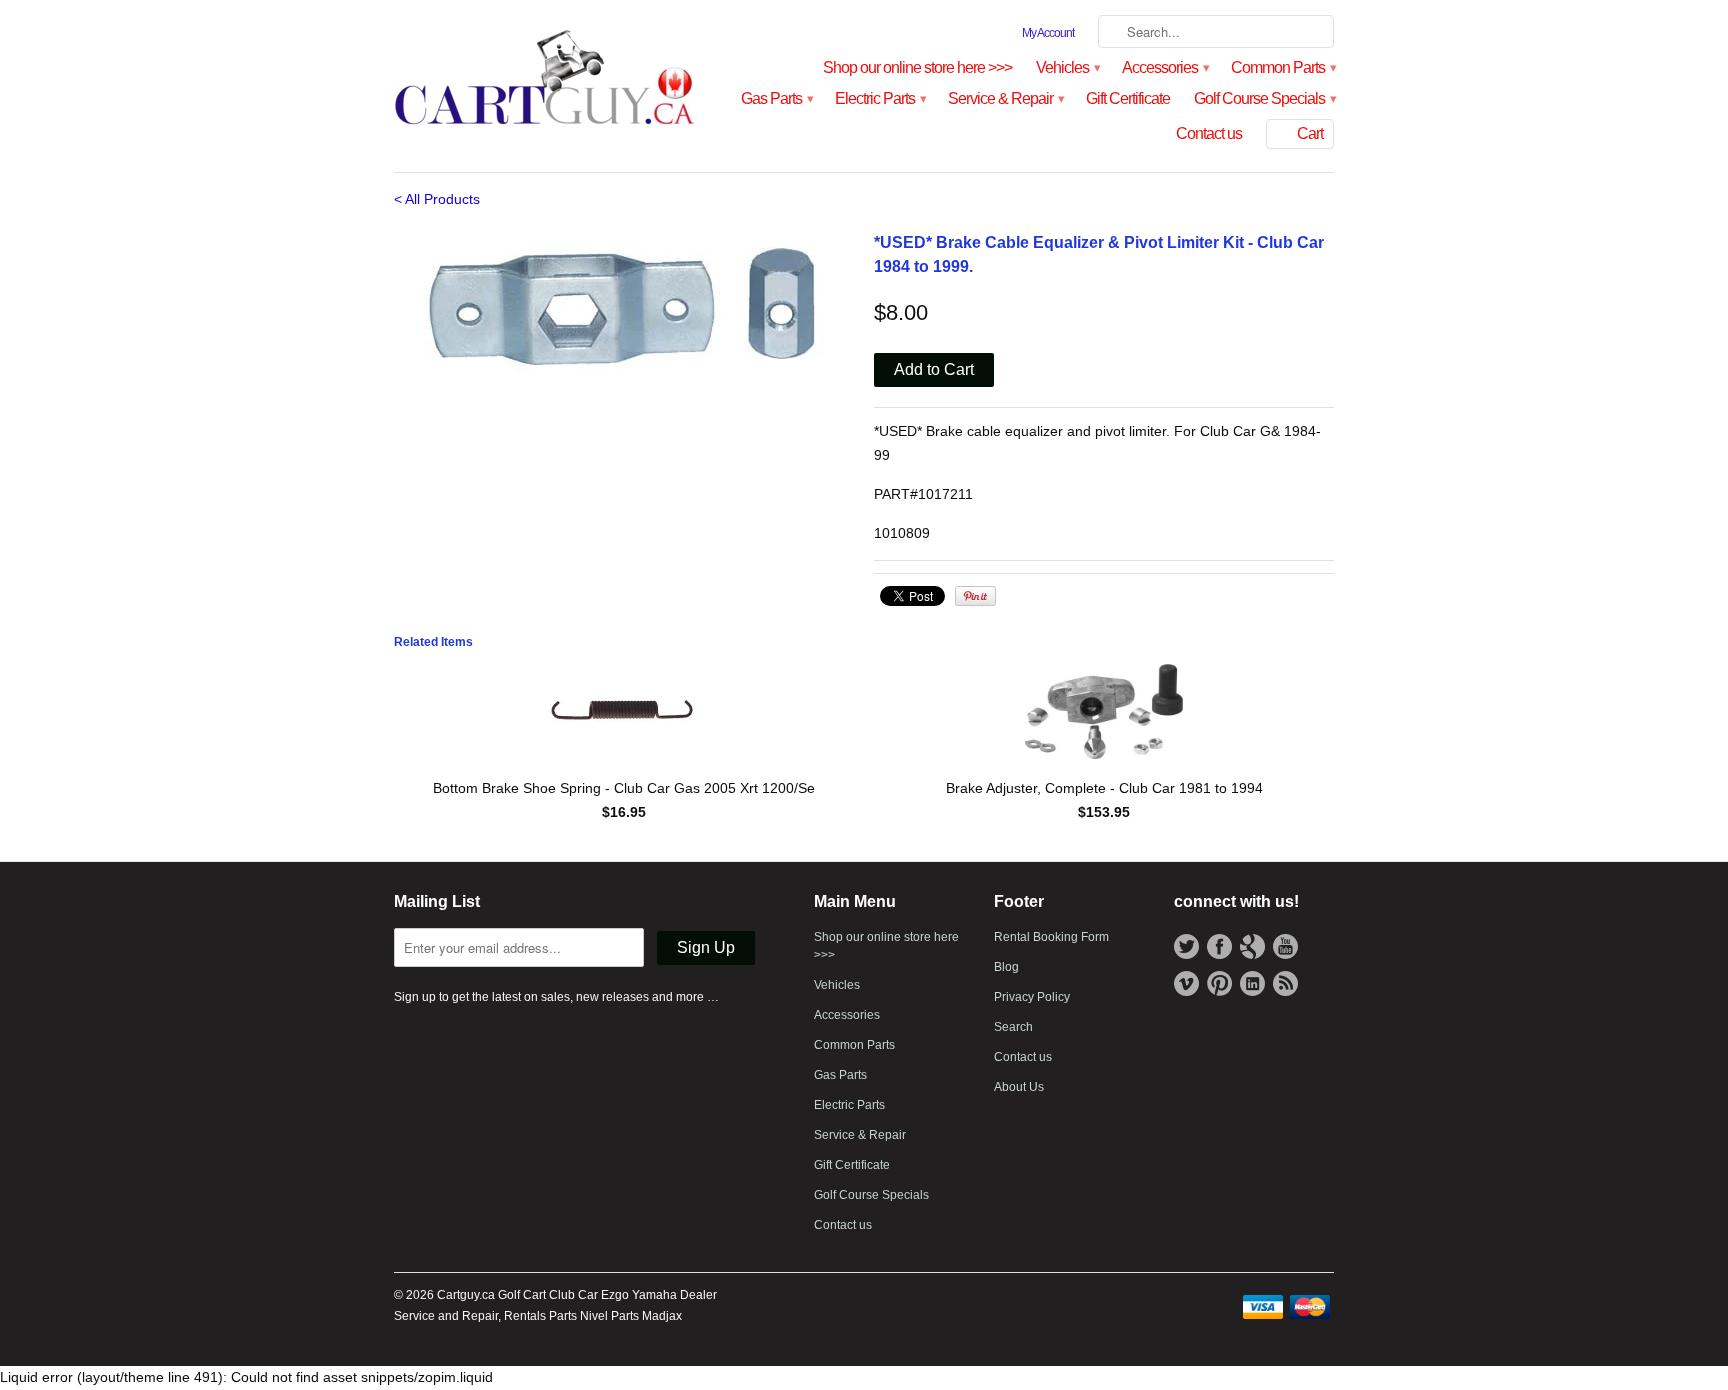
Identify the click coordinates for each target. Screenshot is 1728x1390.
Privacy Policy (1032, 997)
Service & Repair (1005, 98)
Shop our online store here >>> (917, 67)
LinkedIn (1252, 983)
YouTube (1285, 946)
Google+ (1252, 946)
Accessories (1164, 67)
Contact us (1209, 133)
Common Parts (1282, 67)
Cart (1310, 133)
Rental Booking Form (1051, 937)
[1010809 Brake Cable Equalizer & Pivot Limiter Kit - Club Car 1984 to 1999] (624, 304)
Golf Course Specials (1264, 98)
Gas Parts (776, 98)
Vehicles (1067, 67)
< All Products (437, 199)
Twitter (1186, 946)
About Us (1019, 1087)
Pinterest (1219, 983)
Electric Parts (879, 98)
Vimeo (1186, 983)
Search (1013, 1027)
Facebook (1219, 946)
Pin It (975, 596)
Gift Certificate (1128, 98)
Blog (1006, 967)
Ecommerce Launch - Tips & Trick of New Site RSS (1285, 983)
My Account (1048, 33)
